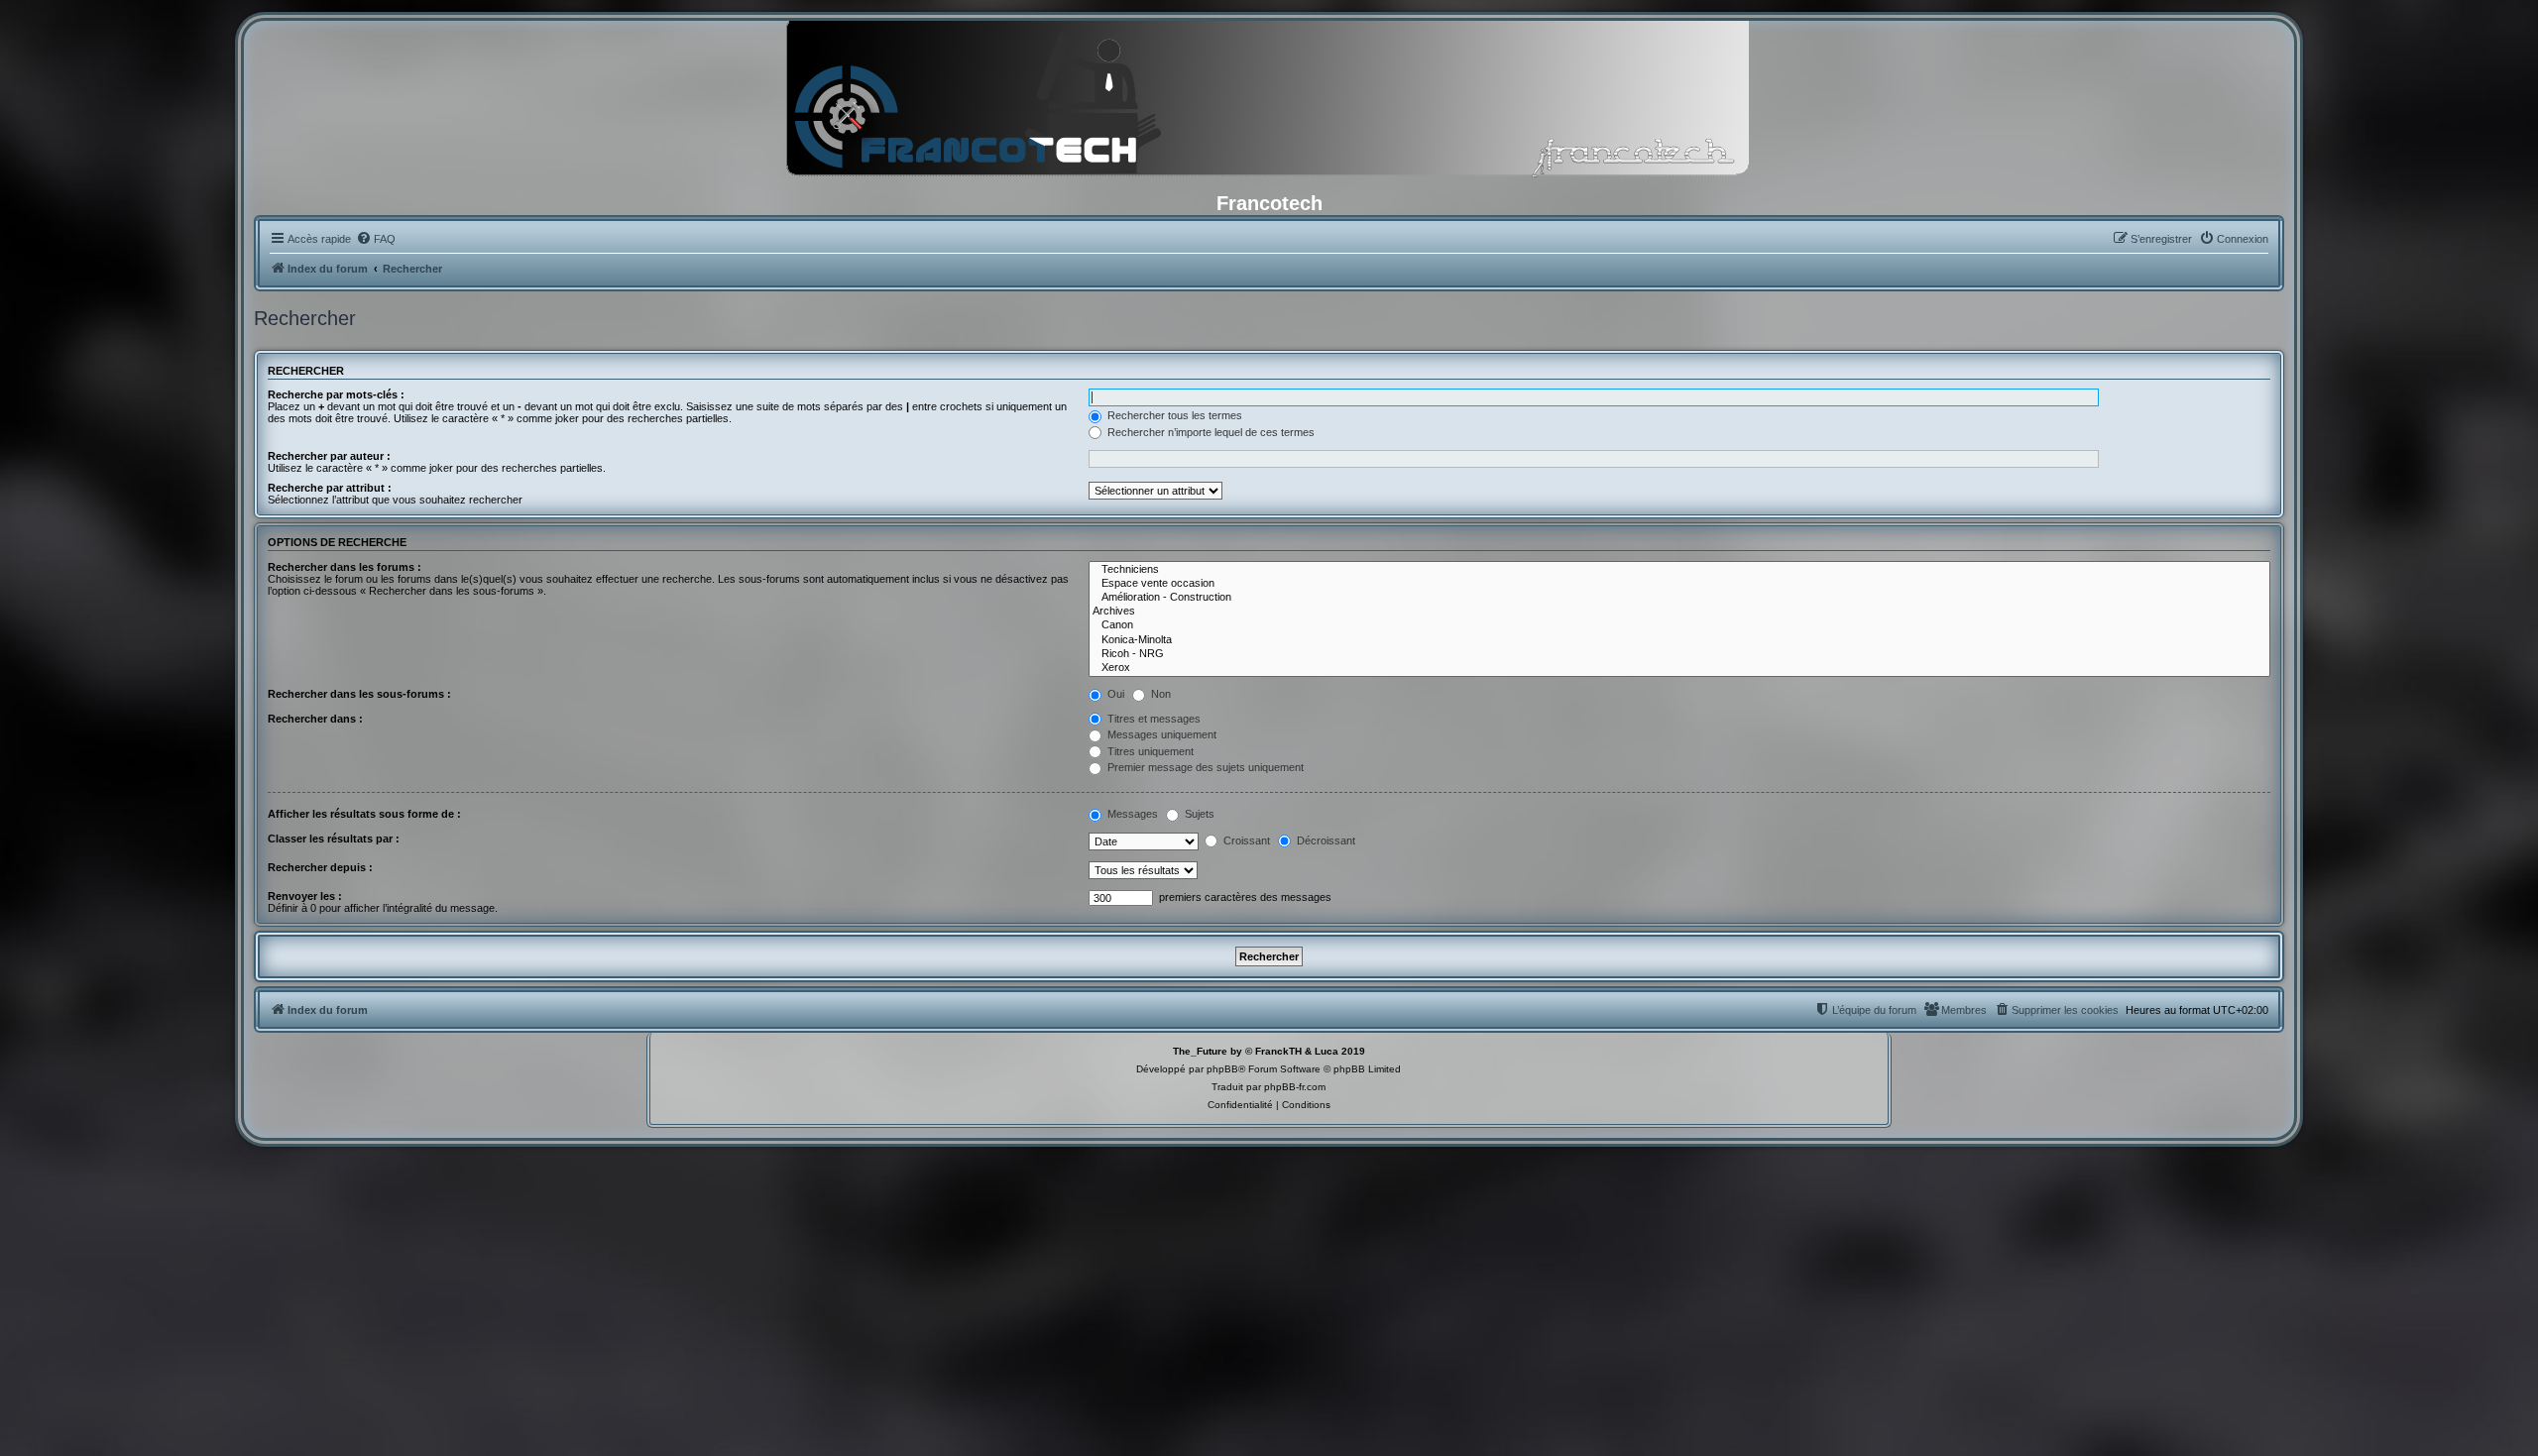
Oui (1114, 694)
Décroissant (1325, 840)
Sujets (1198, 814)
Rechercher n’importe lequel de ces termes (1210, 432)
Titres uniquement (1149, 751)
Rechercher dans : (315, 719)
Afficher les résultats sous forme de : (364, 814)
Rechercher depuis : (320, 867)
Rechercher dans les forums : (345, 567)
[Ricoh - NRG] (1679, 654)
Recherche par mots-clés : (336, 394)
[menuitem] (376, 239)
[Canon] (1679, 625)
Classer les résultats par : (334, 839)
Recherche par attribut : (330, 488)
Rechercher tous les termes (1173, 415)
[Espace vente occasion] (1679, 584)
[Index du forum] (1269, 104)
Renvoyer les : (305, 896)
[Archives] (1679, 612)
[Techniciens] (1679, 570)
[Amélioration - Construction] (1679, 598)
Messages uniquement (1160, 734)
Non (1159, 694)
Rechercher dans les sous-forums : (359, 694)
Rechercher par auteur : (329, 456)
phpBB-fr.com (1295, 1087)
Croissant (1245, 840)
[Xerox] (1679, 668)
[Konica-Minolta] (1679, 640)
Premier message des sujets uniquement (1204, 767)
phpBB (1222, 1069)
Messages (1131, 814)
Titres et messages (1153, 719)
